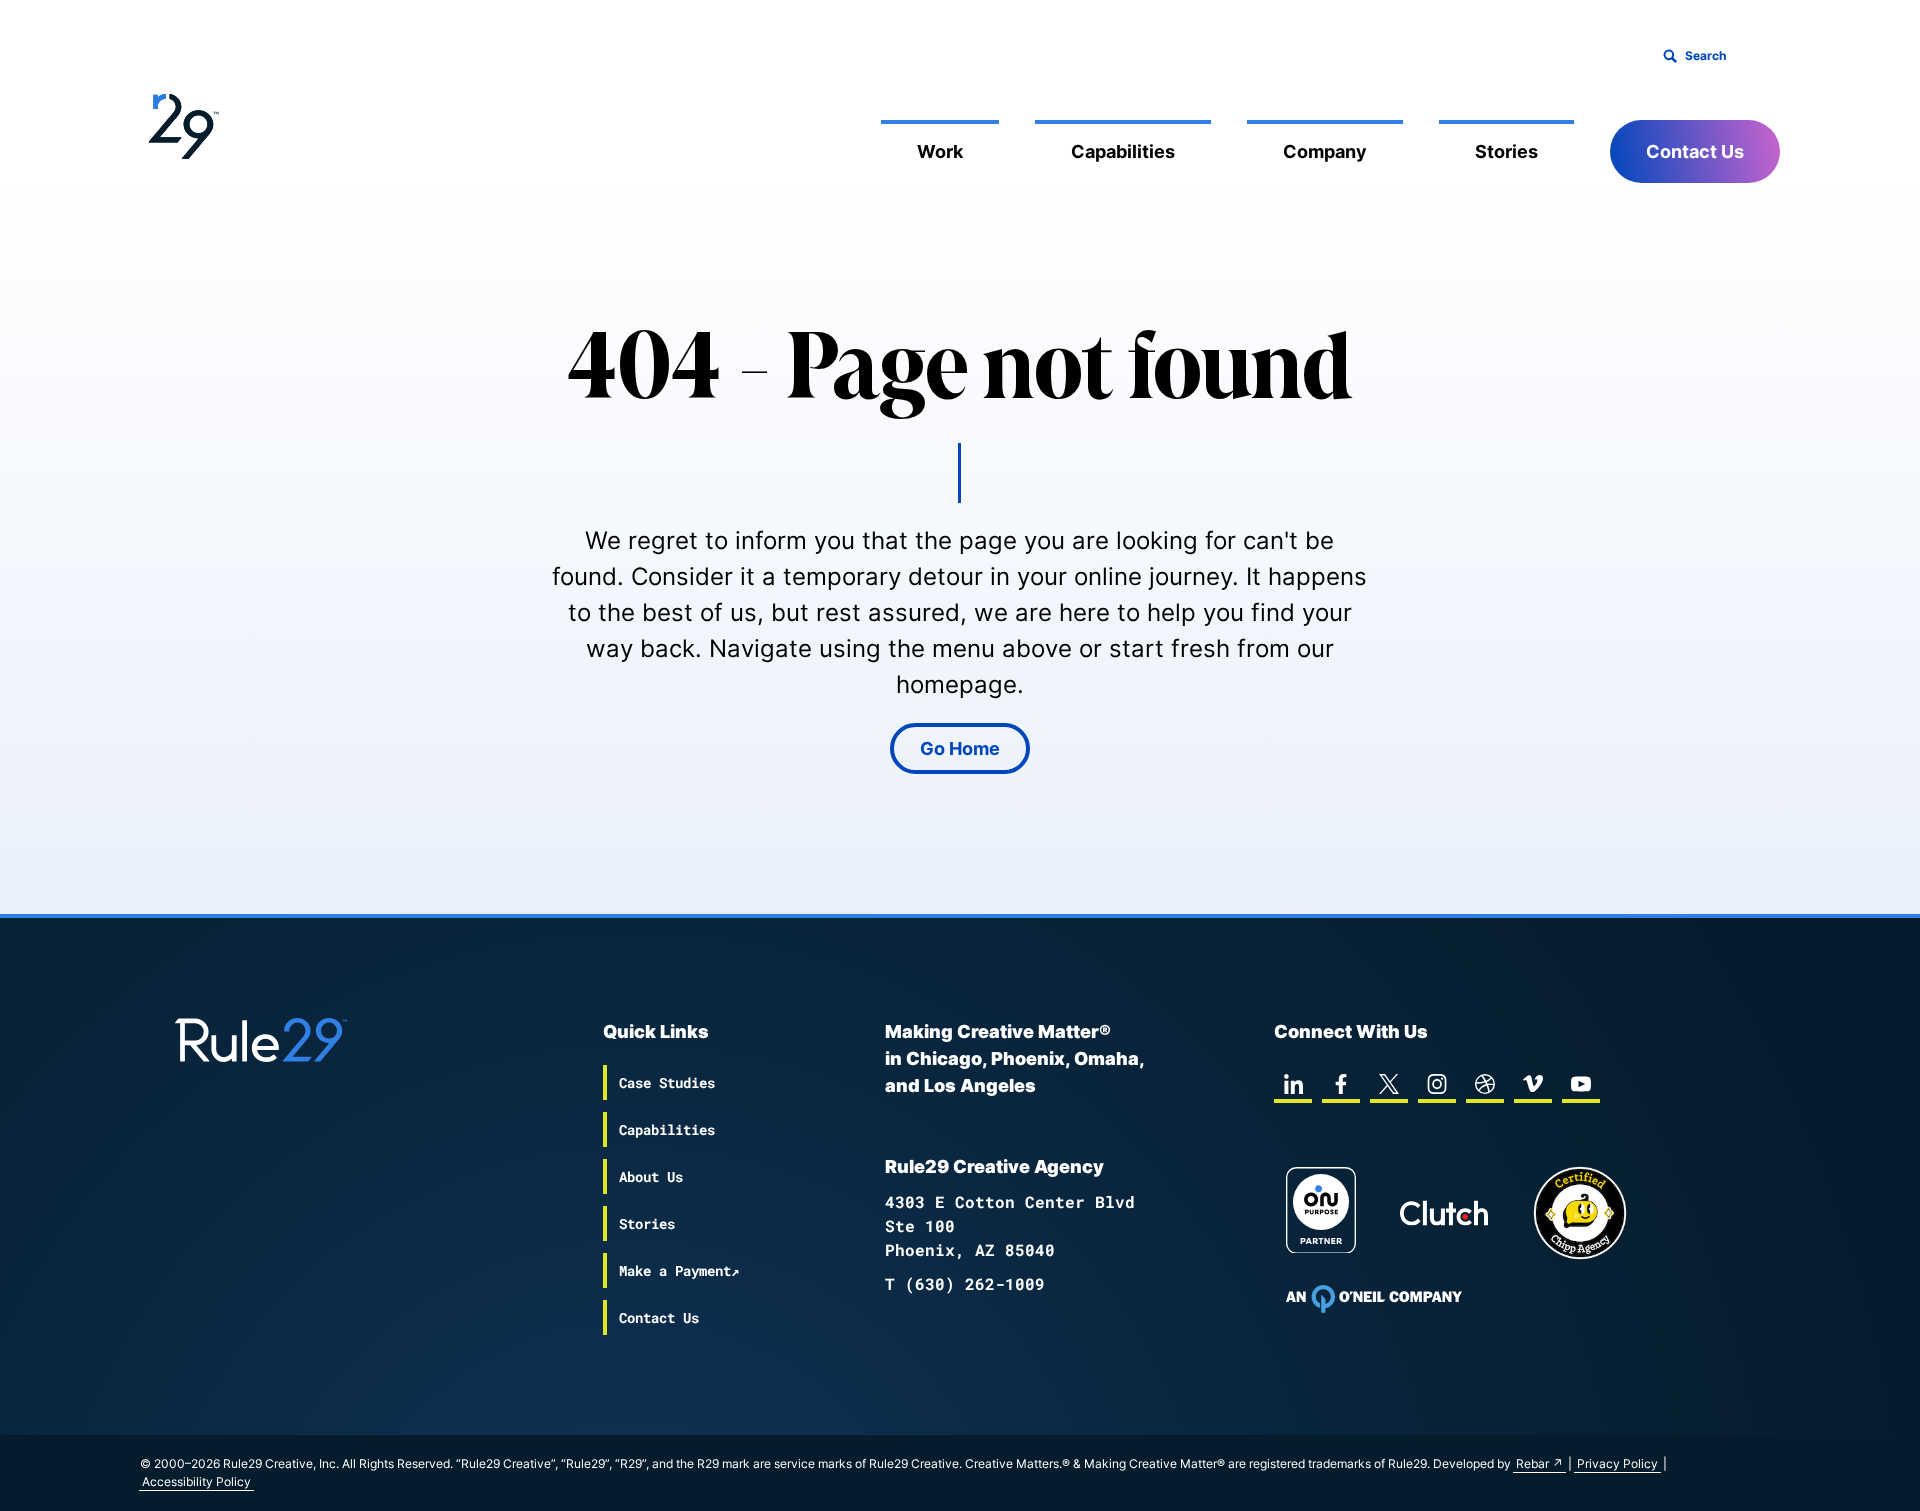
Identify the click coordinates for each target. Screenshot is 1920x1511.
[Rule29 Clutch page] (1444, 1213)
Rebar (1532, 1463)
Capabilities (1123, 151)
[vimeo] (1533, 1084)
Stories (1506, 151)
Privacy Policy (1617, 1463)
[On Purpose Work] (1321, 1213)
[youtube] (1581, 1084)
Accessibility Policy (196, 1481)
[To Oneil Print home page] (1374, 1299)
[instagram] (1437, 1084)
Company (1325, 151)
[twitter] (1389, 1084)
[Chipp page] (1580, 1213)
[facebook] (1341, 1084)
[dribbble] (1485, 1084)
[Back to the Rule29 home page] (180, 123)
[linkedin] (1293, 1084)
